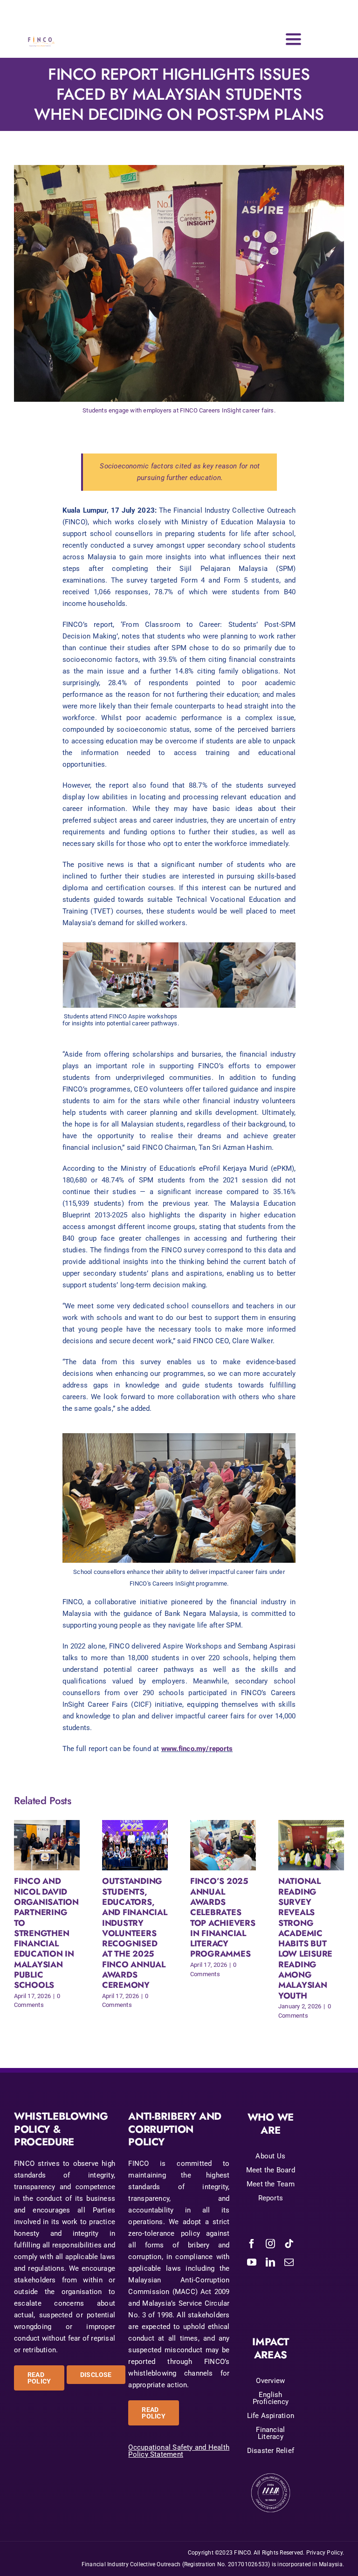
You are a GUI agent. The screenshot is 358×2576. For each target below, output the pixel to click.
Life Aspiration (271, 2416)
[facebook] (252, 2244)
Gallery (55, 1845)
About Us (270, 2156)
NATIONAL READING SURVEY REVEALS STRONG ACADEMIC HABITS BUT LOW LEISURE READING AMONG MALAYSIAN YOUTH (303, 1845)
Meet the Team (271, 2184)
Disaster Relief (271, 2451)
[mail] (289, 2262)
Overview (270, 2381)
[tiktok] (289, 2244)
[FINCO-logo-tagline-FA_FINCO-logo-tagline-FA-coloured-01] (41, 31)
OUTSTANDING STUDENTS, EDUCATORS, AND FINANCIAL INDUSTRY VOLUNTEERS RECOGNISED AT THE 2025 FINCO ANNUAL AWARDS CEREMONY (127, 1845)
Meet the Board (271, 2170)
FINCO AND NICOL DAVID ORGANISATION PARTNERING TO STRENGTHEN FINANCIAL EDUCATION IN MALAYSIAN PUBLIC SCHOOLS (38, 1845)
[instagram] (270, 2244)
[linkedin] (270, 2262)
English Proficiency (271, 2398)
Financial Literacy (270, 2433)
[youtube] (252, 2262)
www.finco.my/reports (197, 1749)
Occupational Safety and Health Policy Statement (179, 2451)
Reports (271, 2198)
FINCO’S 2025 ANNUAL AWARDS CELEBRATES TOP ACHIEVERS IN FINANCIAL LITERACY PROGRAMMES (215, 1845)
